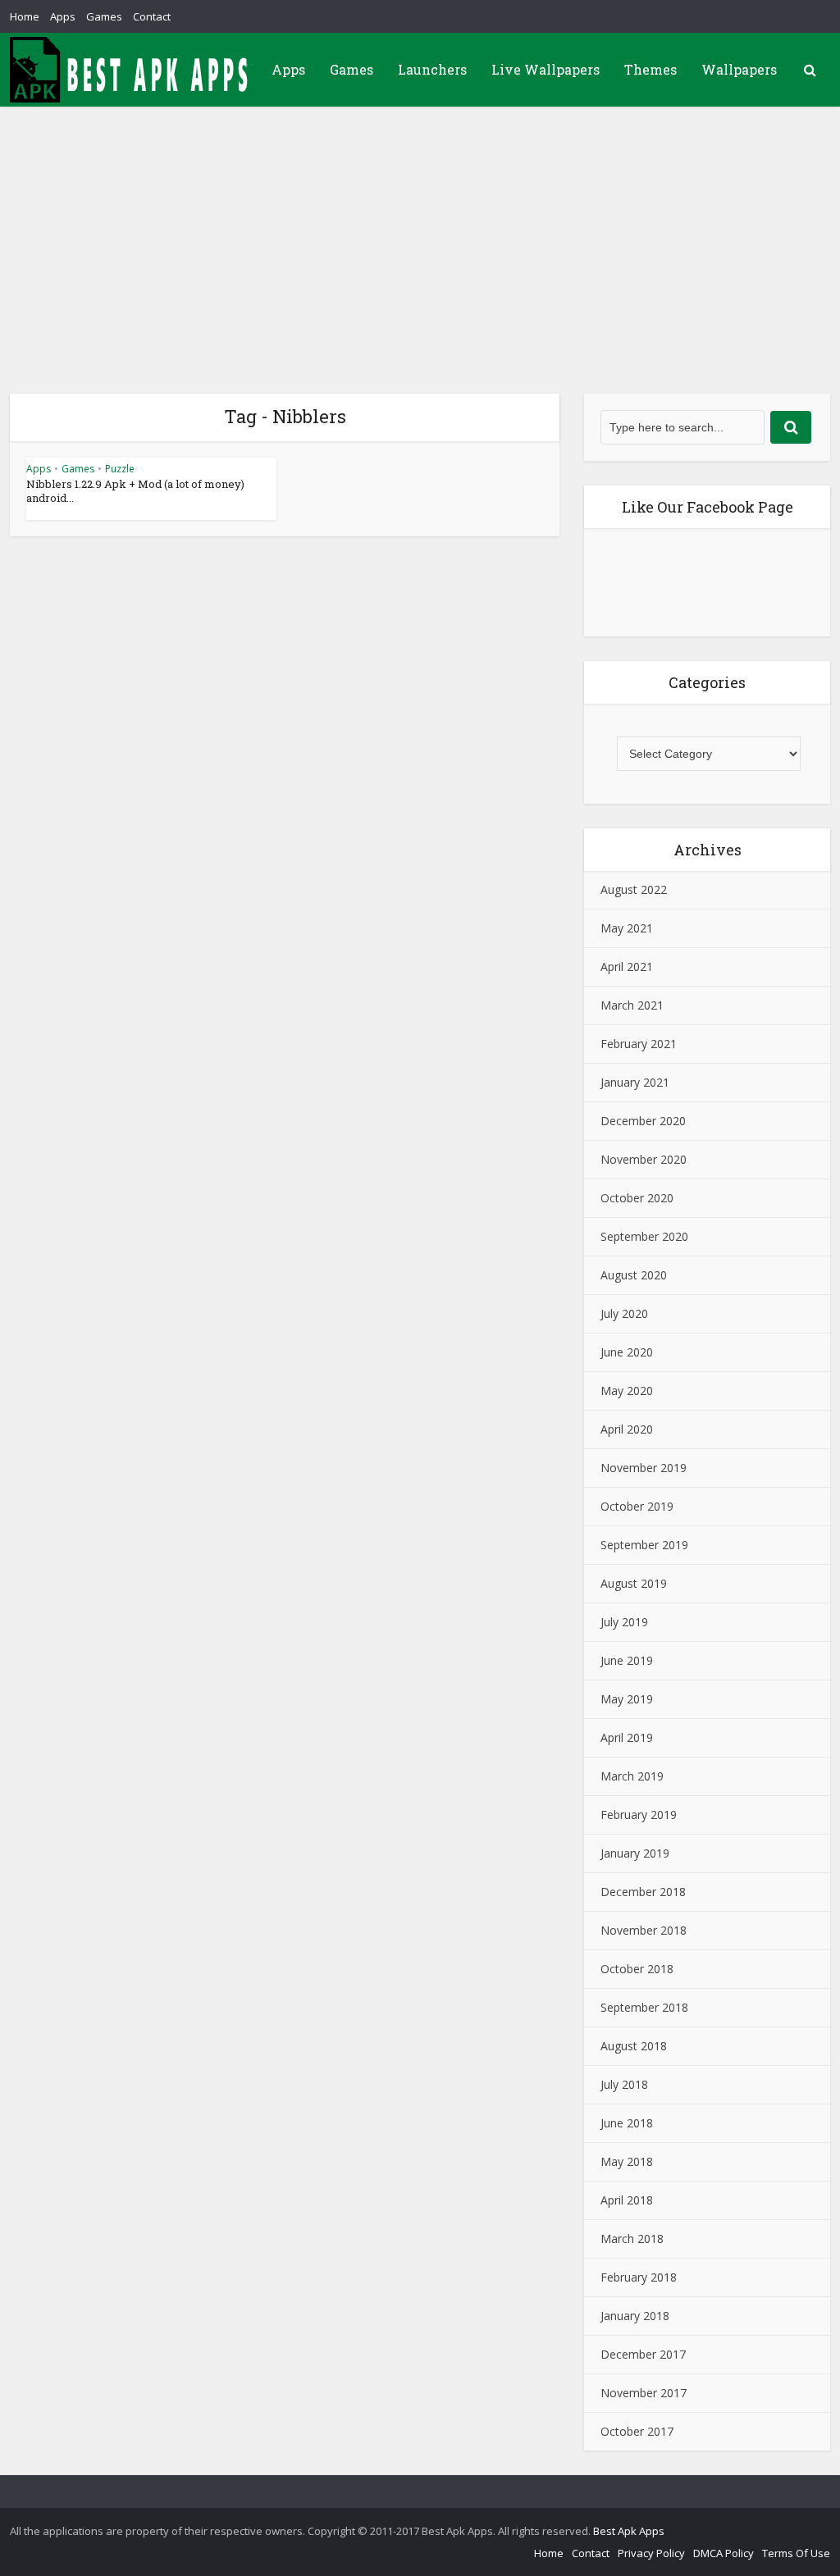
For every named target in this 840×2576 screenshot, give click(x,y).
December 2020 (643, 1121)
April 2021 (627, 967)
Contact (152, 16)
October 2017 (637, 2431)
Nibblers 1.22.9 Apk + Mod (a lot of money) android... (135, 491)
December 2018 (643, 1892)
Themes (651, 69)
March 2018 (632, 2239)
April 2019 (627, 1737)
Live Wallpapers (546, 69)
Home (25, 16)
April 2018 (627, 2200)
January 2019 (635, 1853)
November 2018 (644, 1930)
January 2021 (635, 1082)
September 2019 (644, 1545)
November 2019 (644, 1468)
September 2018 (644, 2007)
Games (104, 16)
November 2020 (644, 1159)
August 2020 (634, 1275)
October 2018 (637, 1969)
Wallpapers (739, 69)
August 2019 (634, 1583)
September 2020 (644, 1236)
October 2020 (637, 1198)
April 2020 (627, 1429)
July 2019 (624, 1622)
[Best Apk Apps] (133, 70)
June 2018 (627, 2123)
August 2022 (634, 889)
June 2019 (627, 1660)
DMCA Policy (724, 2553)
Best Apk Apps (629, 2531)
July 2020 (624, 1313)
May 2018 (627, 2161)
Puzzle (120, 469)
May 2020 (627, 1391)
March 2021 (632, 1005)
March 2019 (632, 1776)
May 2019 (627, 1699)
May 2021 (627, 928)
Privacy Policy (651, 2553)
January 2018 (635, 2316)
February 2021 (639, 1044)
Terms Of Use (796, 2553)
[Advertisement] (420, 230)
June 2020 (627, 1352)
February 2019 (639, 1815)
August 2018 (634, 2046)
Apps (63, 16)
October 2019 (637, 1506)
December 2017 (643, 2354)
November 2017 (644, 2393)
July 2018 (624, 2084)
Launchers (432, 69)
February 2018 (639, 2277)
